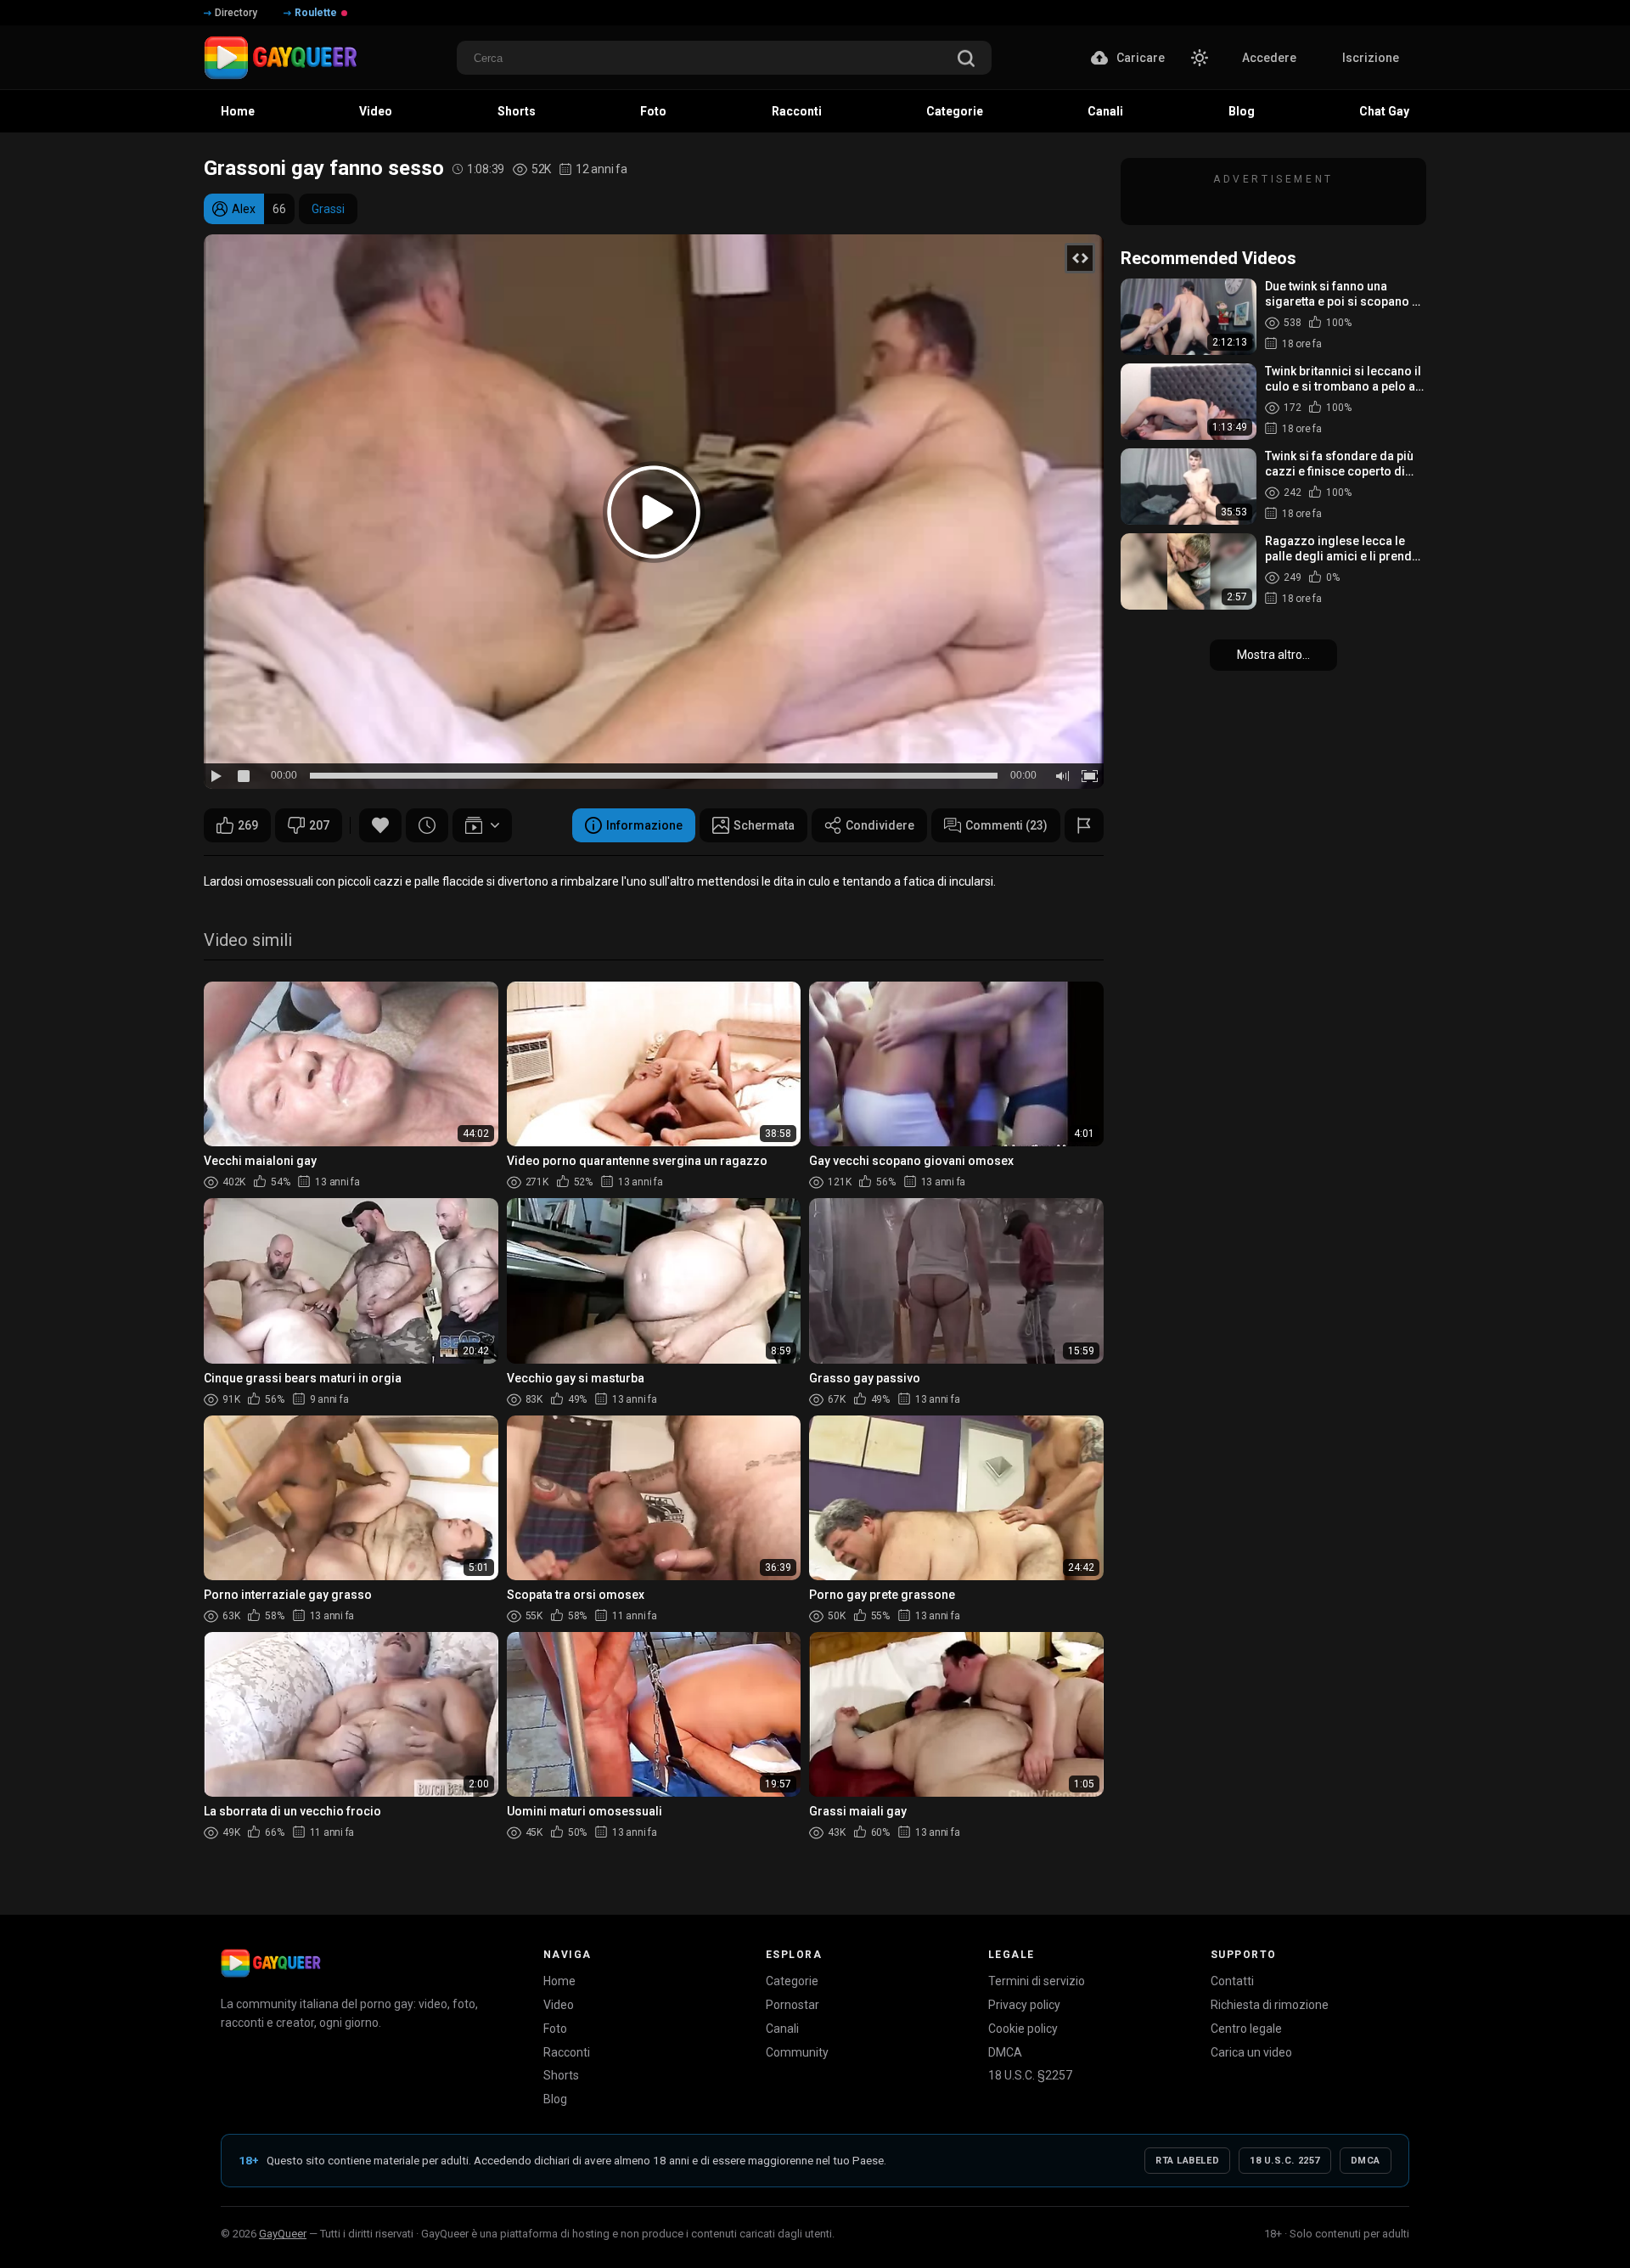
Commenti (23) (1006, 825)
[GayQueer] (271, 1963)
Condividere (880, 825)
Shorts (561, 2075)
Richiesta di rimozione (1270, 2005)
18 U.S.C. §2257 (1030, 2075)
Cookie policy (1023, 2029)
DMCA (1005, 2052)
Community (797, 2052)
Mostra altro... (1273, 655)
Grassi (328, 209)
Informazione (644, 825)
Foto (555, 2029)
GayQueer (283, 2234)
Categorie (792, 1981)
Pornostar (793, 2005)
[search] (966, 60)
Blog (555, 2099)
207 (319, 825)
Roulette (316, 13)
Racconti (567, 2052)
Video (559, 2005)
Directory (236, 13)
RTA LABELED (1187, 2161)
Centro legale (1246, 2029)
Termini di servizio (1037, 1981)
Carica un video (1251, 2052)
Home (559, 1981)
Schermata (764, 825)
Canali (782, 2029)
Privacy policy (1024, 2005)
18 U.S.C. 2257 (1285, 2161)
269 (248, 825)
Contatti (1232, 1981)
